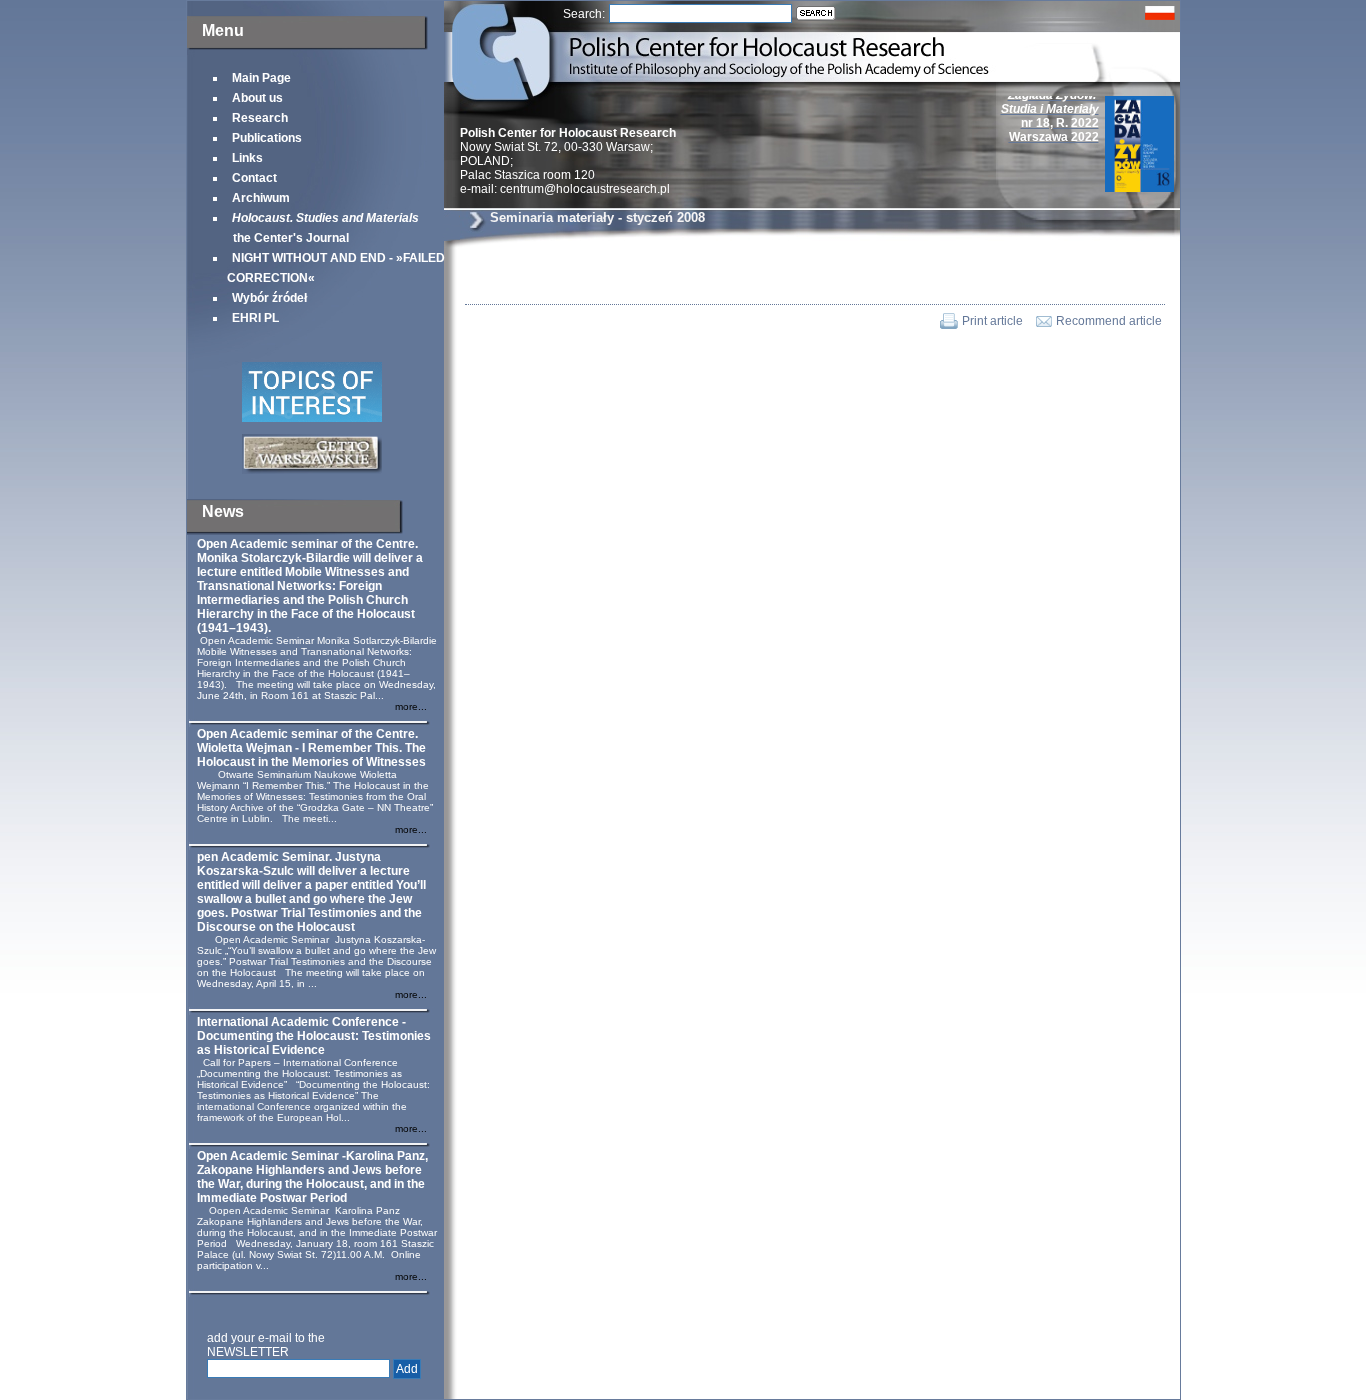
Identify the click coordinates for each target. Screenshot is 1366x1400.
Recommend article (1109, 321)
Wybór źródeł (269, 298)
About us (257, 98)
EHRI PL (255, 318)
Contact (254, 178)
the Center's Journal (323, 228)
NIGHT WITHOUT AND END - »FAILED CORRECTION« (336, 268)
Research (260, 118)
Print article (992, 321)
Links (247, 158)
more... (411, 706)
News (223, 511)
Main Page (261, 78)
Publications (267, 138)
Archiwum (261, 198)
